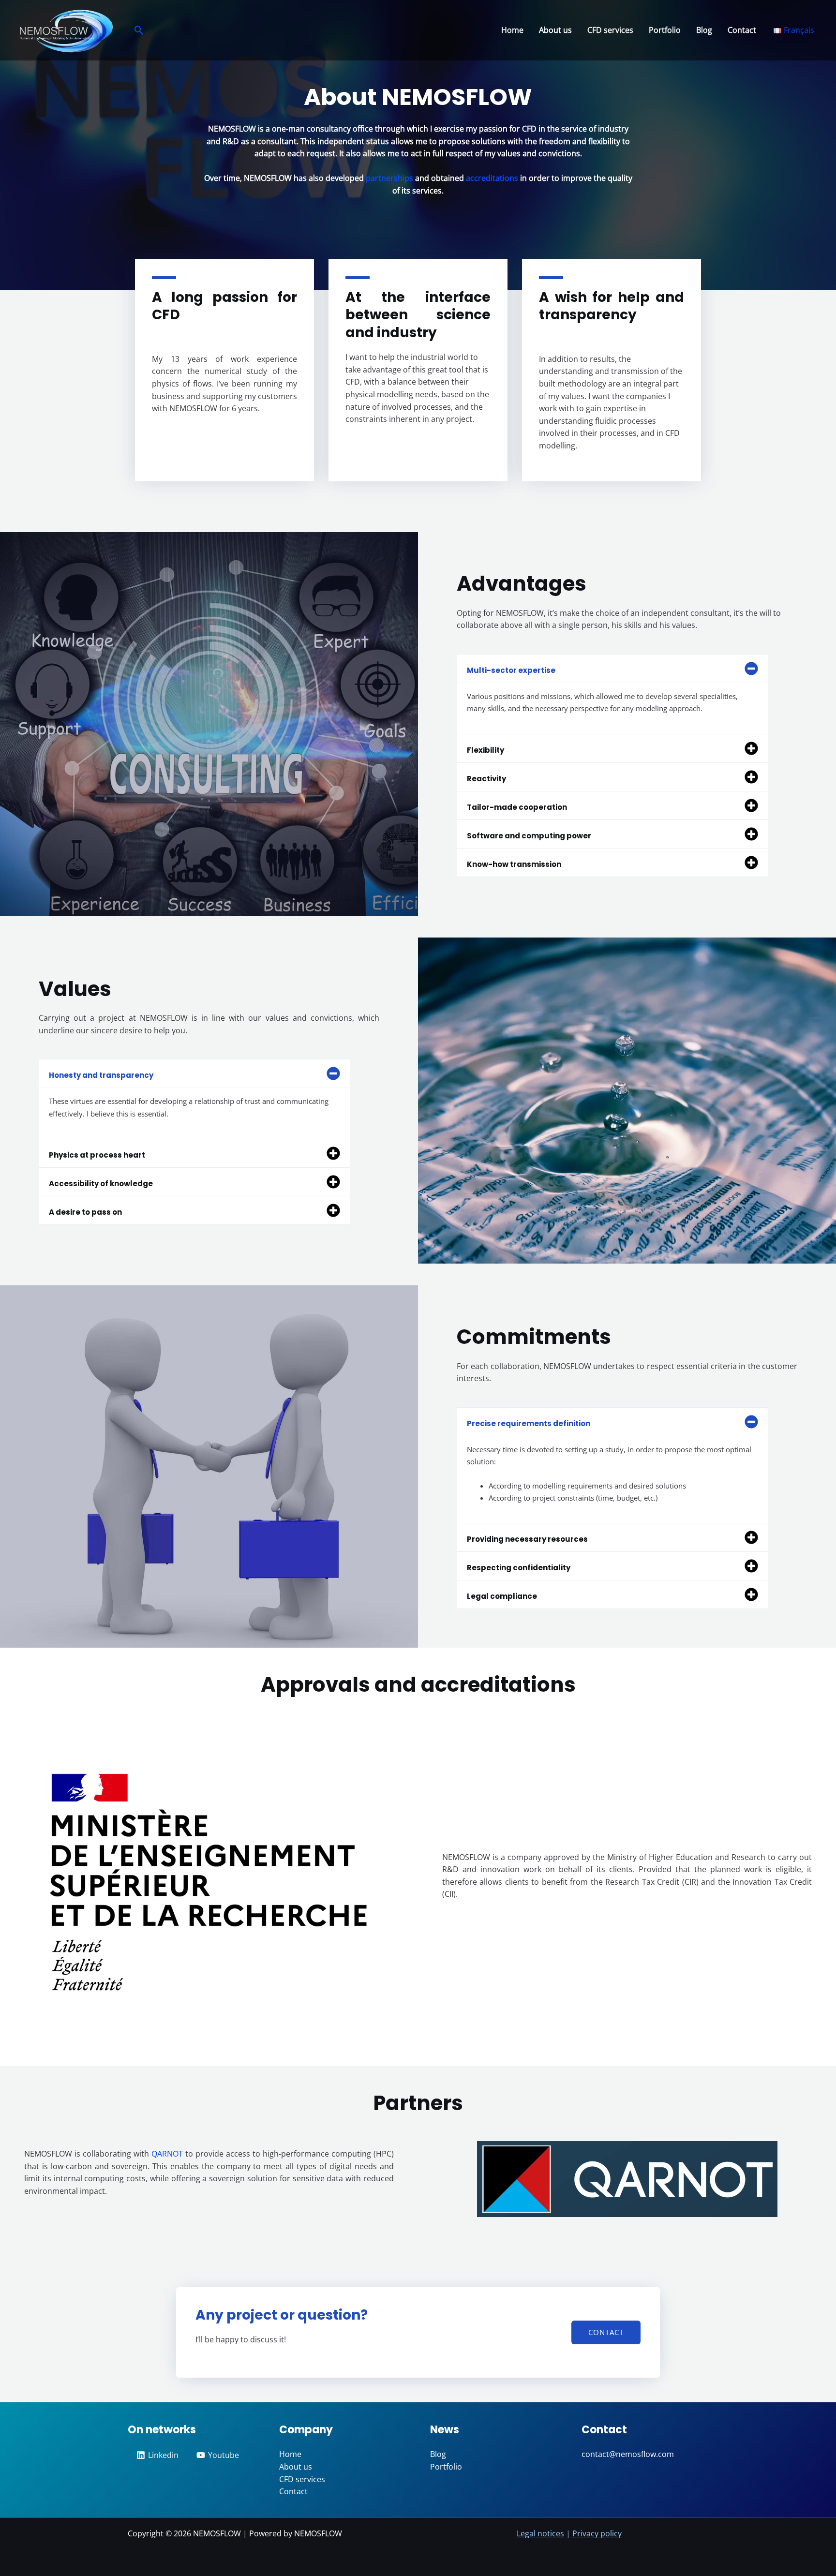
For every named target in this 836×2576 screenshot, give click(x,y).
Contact (742, 30)
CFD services (610, 30)
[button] (139, 30)
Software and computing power (529, 836)
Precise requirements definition (529, 1423)
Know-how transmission (514, 864)
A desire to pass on (85, 1212)
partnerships (389, 178)
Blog (704, 30)
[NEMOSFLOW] (65, 30)
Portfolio (665, 30)
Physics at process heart (97, 1155)
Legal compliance (502, 1596)
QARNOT (167, 2154)
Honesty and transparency (101, 1075)
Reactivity (486, 779)
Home (512, 30)
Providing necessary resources (527, 1539)
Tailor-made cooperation (517, 807)
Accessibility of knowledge (101, 1184)
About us (555, 30)
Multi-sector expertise (511, 670)
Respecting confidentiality (519, 1568)
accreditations (492, 178)
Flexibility (485, 750)
